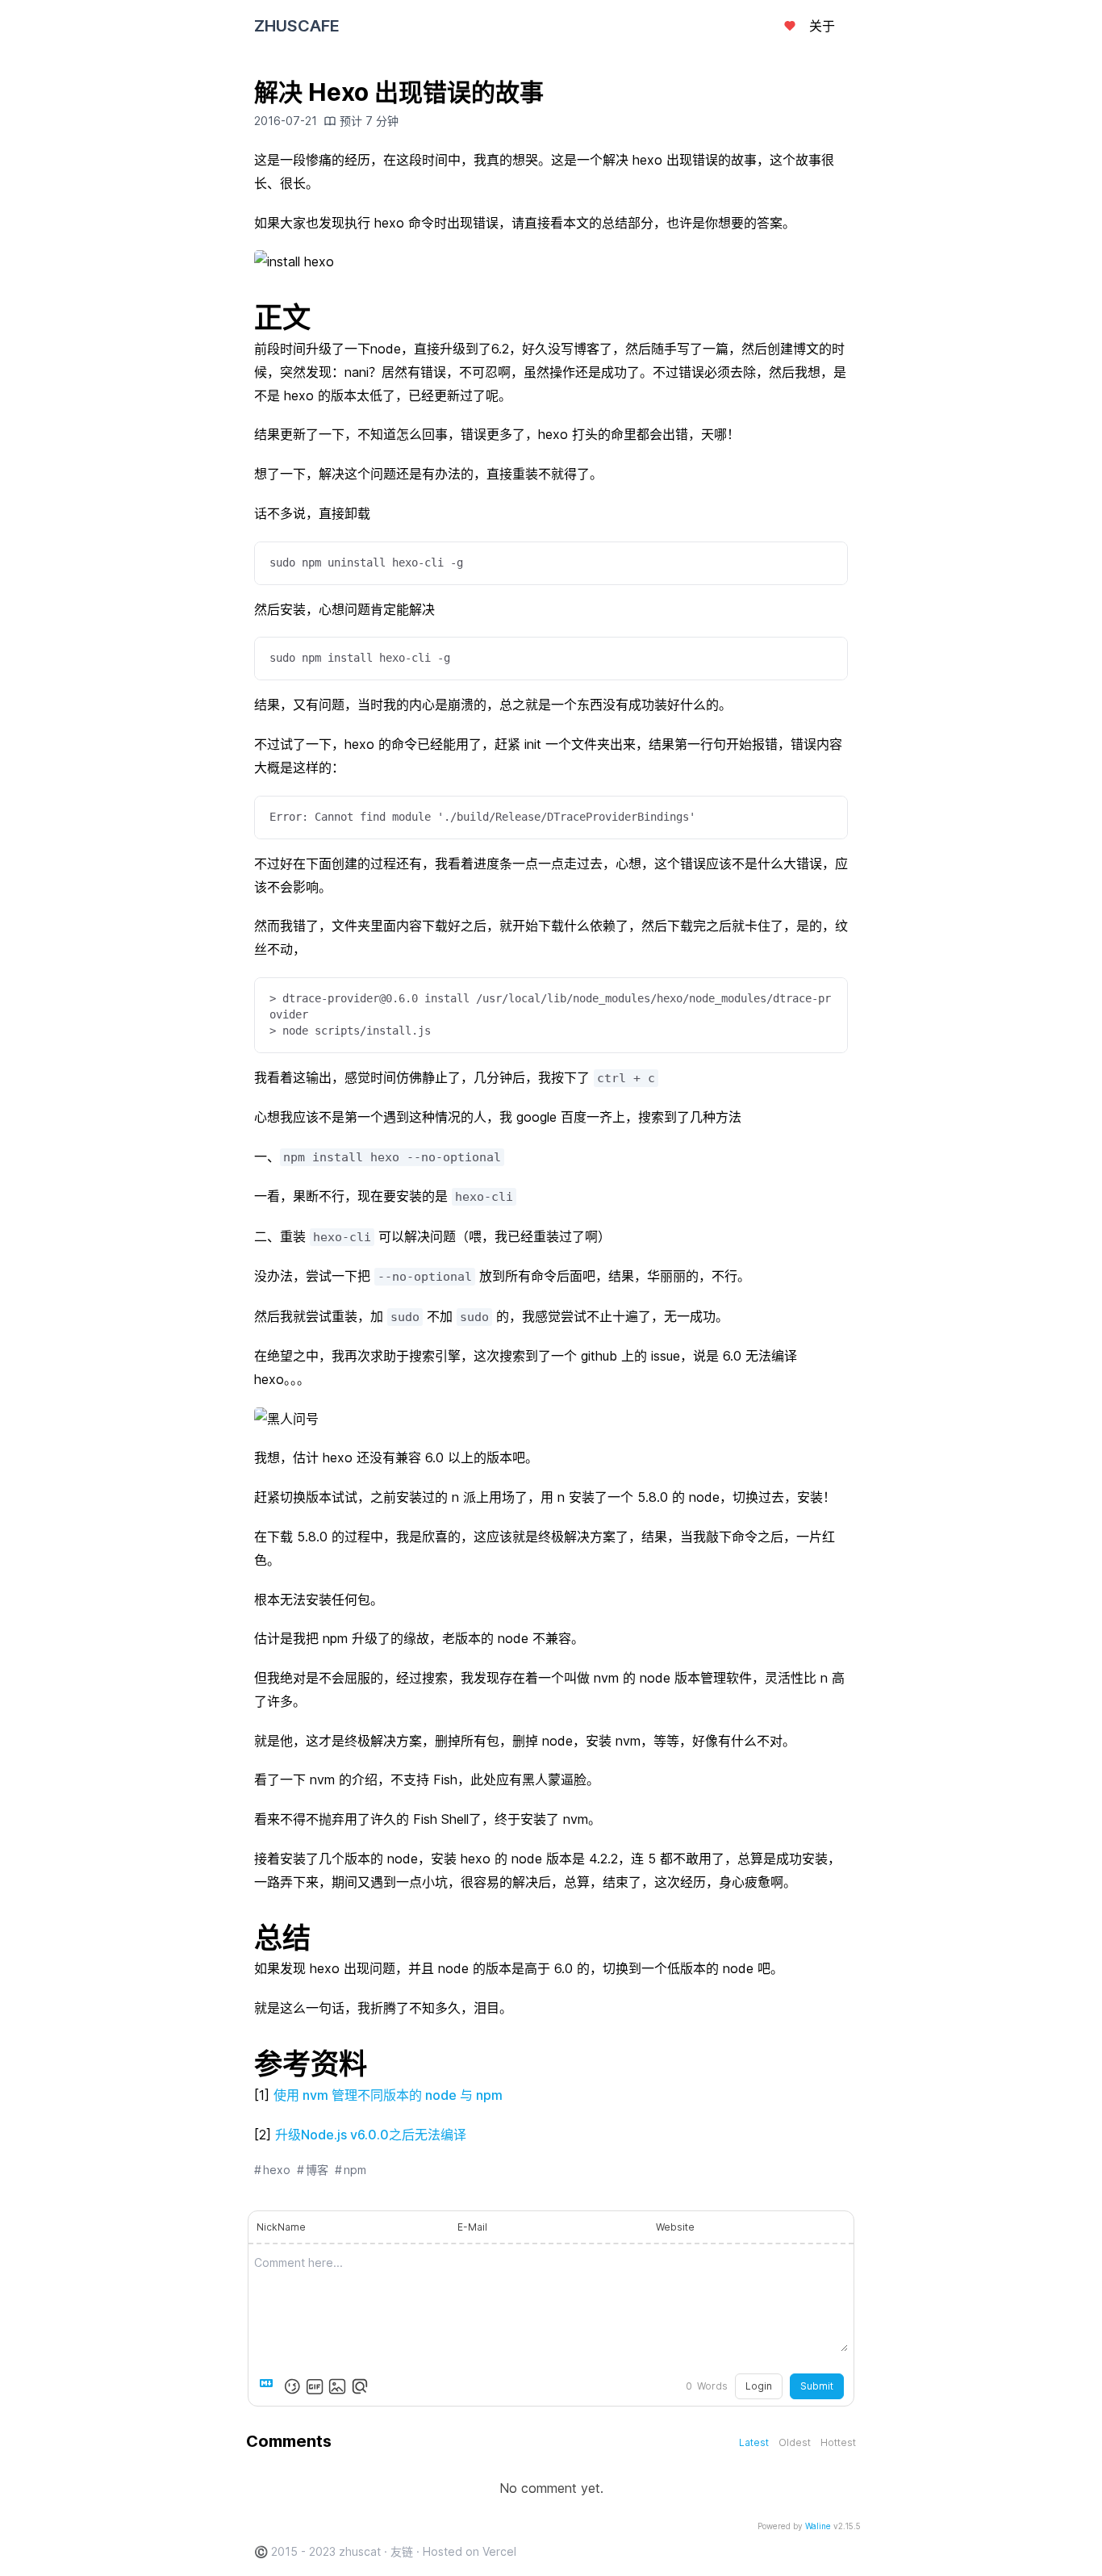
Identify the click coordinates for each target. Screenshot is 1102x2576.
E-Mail (472, 2227)
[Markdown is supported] (269, 2386)
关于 (822, 26)
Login (759, 2386)
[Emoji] (292, 2386)
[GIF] (315, 2386)
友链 (402, 2551)
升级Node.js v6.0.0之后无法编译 (371, 2135)
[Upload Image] (337, 2386)
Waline (818, 2526)
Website (675, 2227)
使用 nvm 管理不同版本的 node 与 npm (388, 2095)
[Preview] (360, 2386)
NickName (281, 2227)
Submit (817, 2386)
